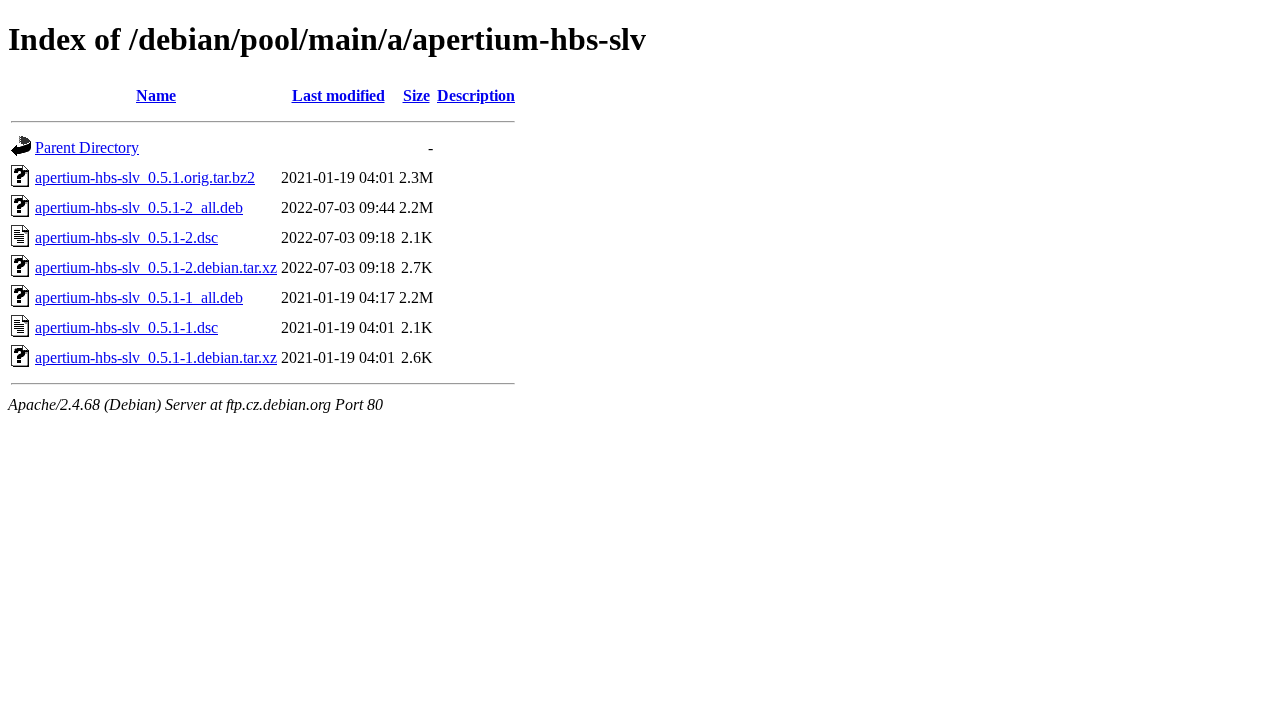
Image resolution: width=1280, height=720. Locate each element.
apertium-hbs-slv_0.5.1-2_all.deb (139, 207)
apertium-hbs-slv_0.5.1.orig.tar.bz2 (145, 177)
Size (416, 95)
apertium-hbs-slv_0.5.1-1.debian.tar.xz (156, 357)
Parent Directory (87, 147)
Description (476, 95)
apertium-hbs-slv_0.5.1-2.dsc (126, 237)
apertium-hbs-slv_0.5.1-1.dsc (126, 327)
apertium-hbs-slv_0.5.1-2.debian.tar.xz (156, 267)
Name (156, 95)
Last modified (338, 95)
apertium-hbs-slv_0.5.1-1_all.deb (139, 297)
